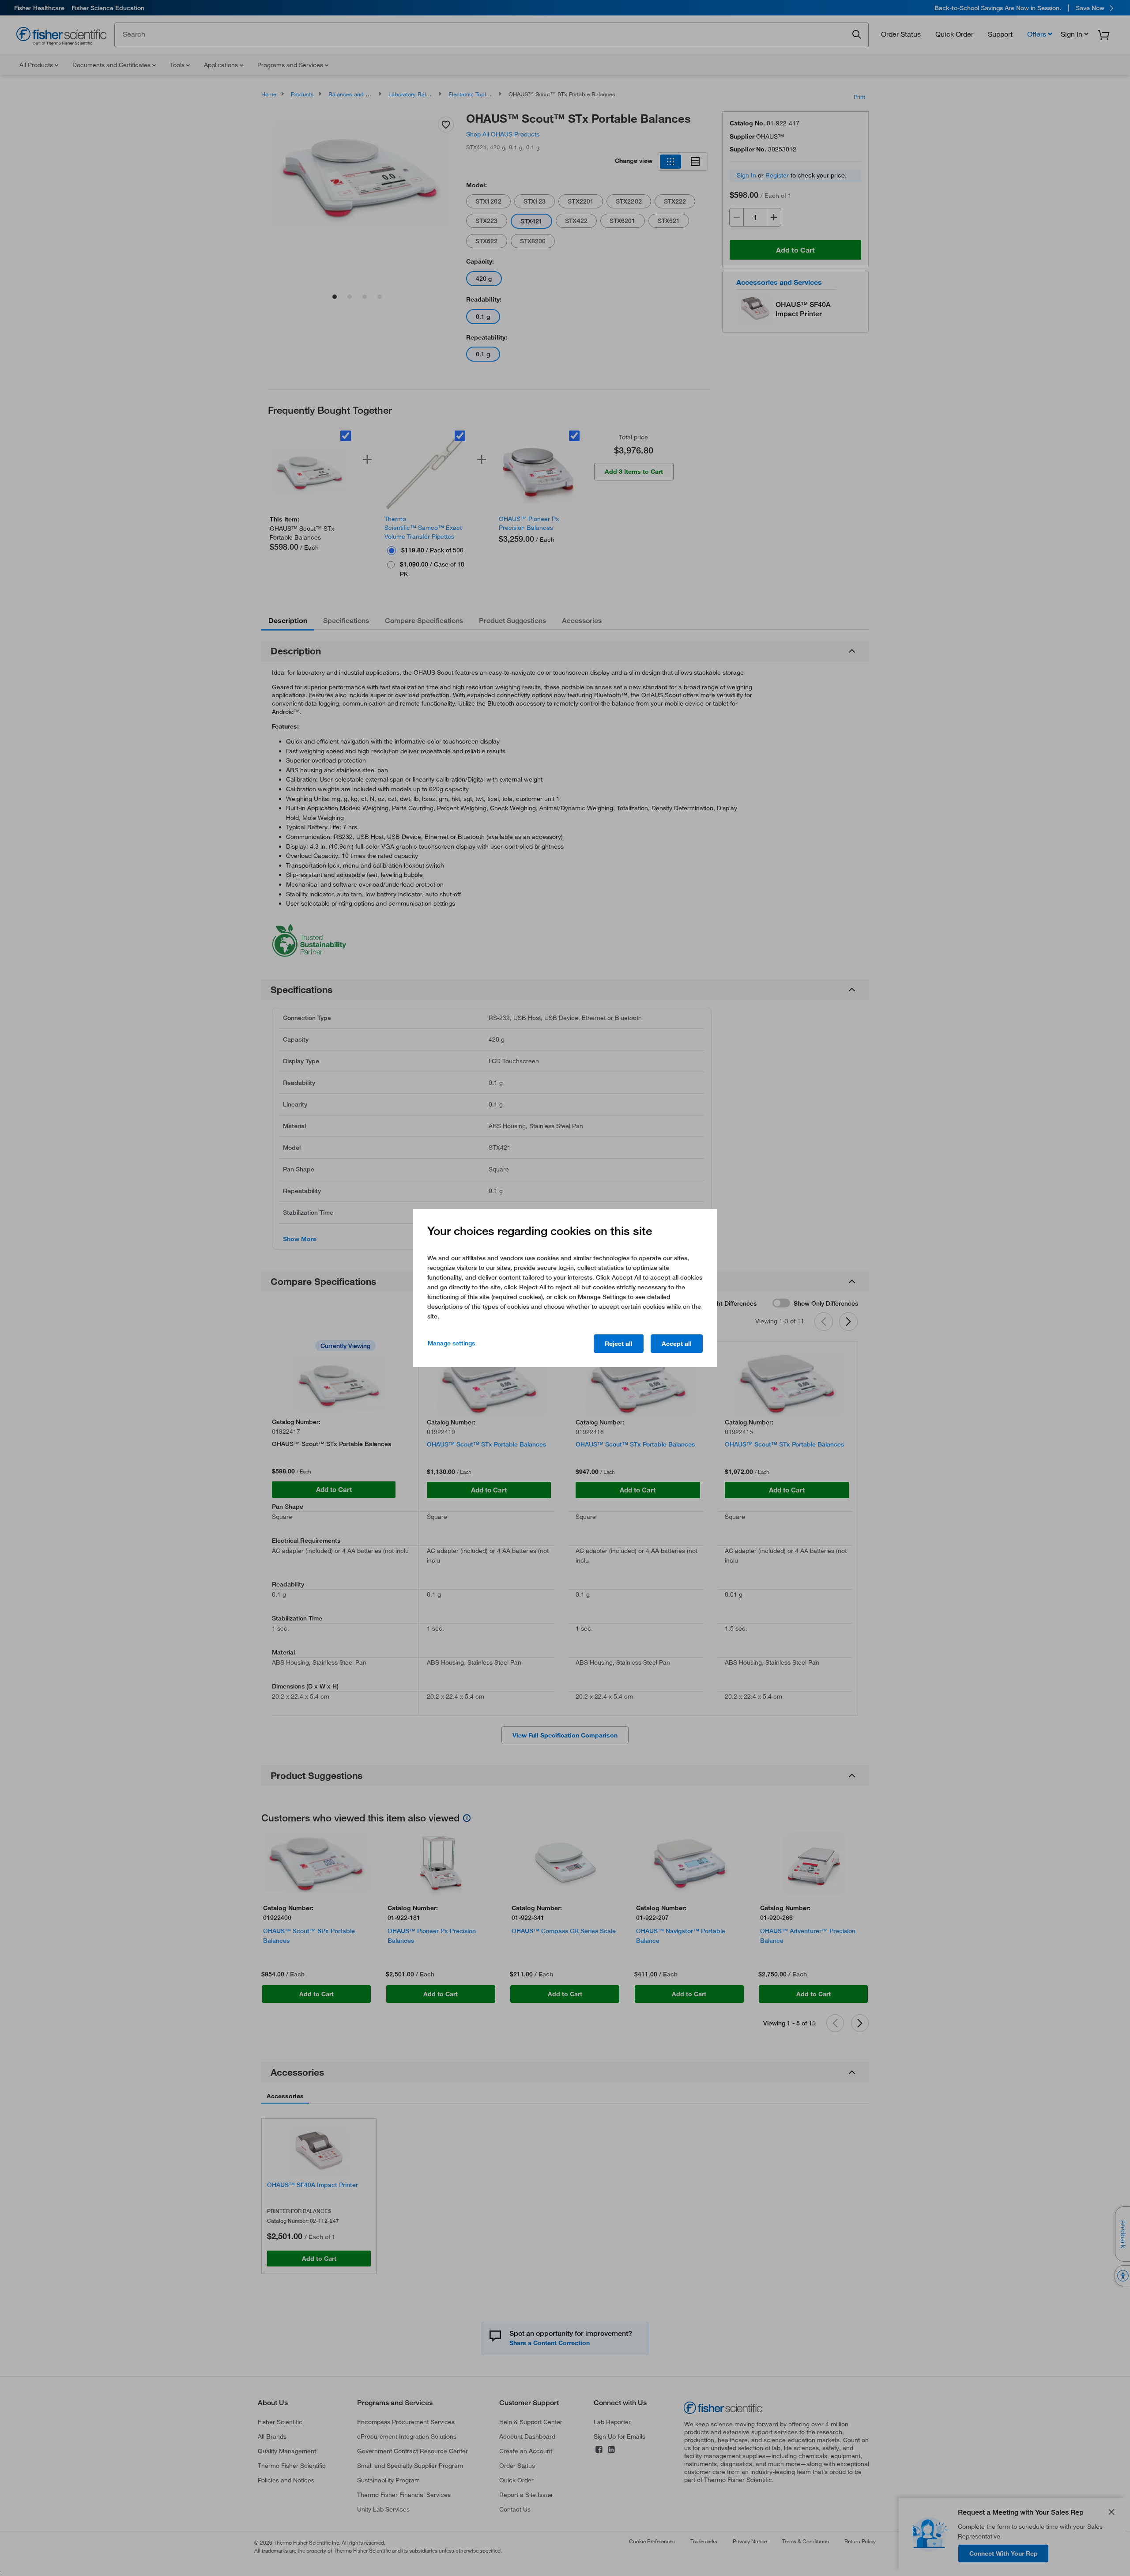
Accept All (677, 1344)
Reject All (619, 1344)
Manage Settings (451, 1343)
